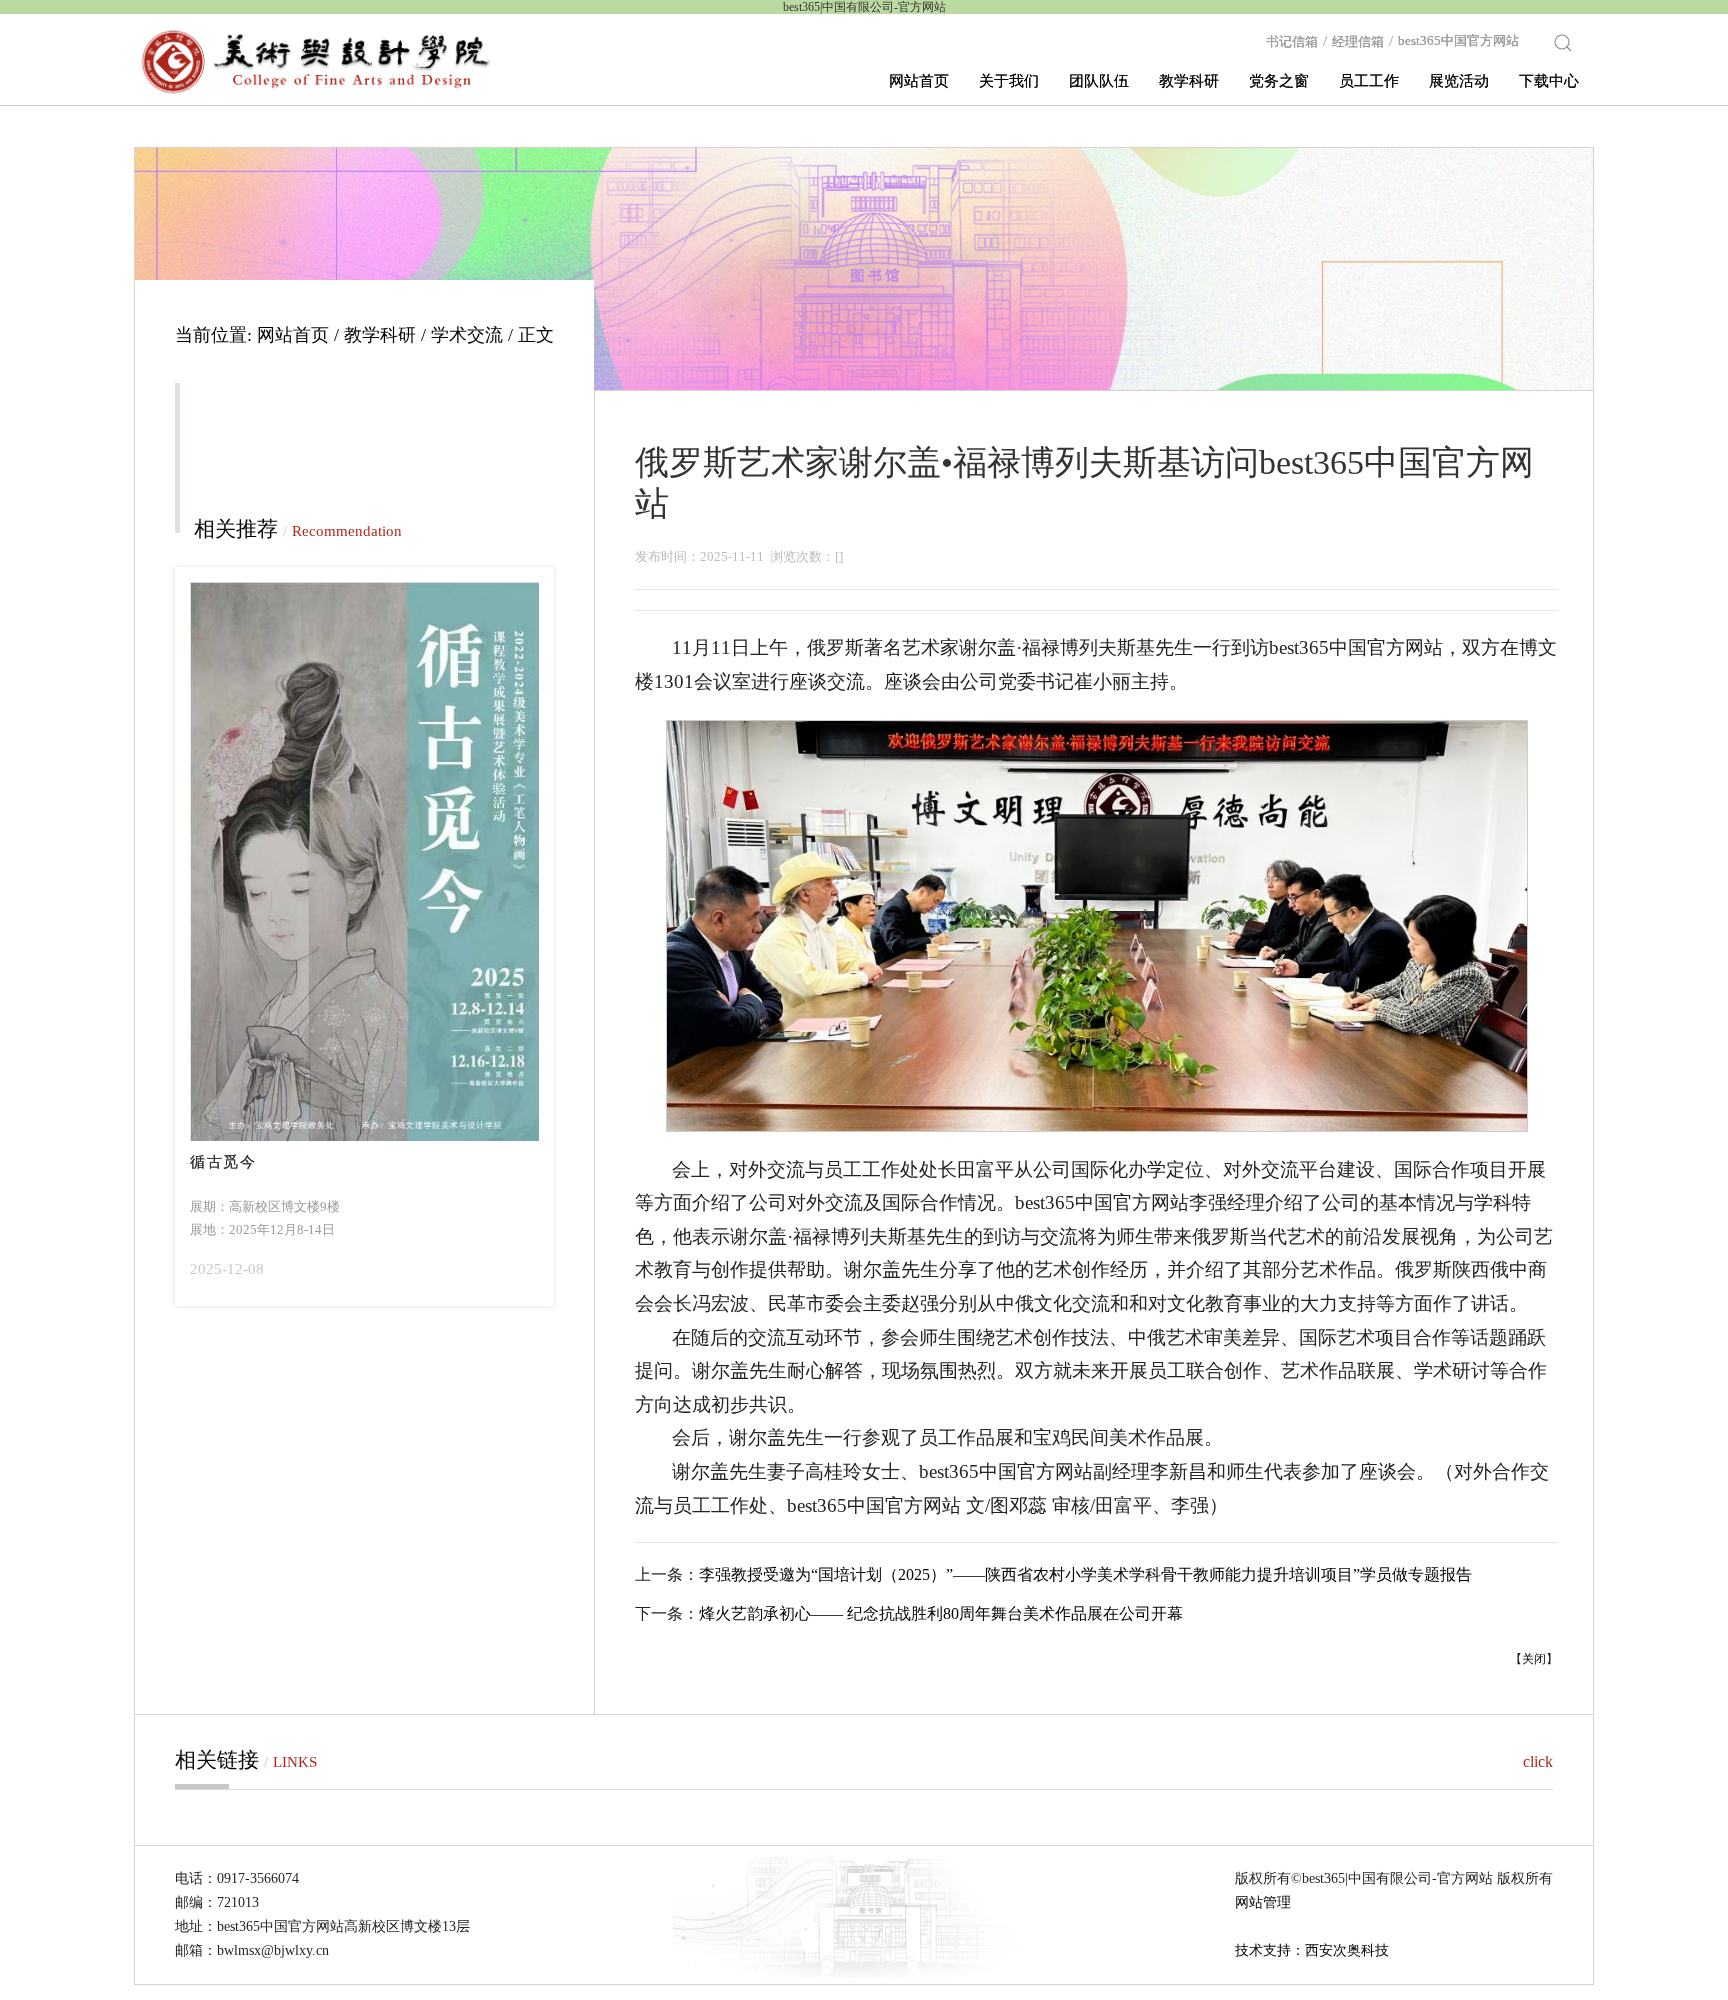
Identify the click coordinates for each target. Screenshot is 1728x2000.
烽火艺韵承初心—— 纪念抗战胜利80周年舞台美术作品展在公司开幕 (941, 1613)
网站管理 (1263, 1902)
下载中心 (1549, 81)
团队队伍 (1099, 81)
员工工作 (1369, 81)
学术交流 (467, 335)
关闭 (1534, 1659)
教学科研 (1189, 81)
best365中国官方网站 (1458, 40)
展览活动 (1459, 81)
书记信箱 (1296, 41)
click (1538, 1761)
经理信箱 (1362, 41)
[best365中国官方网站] (316, 61)
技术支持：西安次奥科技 (1312, 1950)
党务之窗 (1279, 81)
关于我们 (1009, 81)
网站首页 (919, 81)
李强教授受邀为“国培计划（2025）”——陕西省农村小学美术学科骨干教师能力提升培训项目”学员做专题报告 (1085, 1574)
